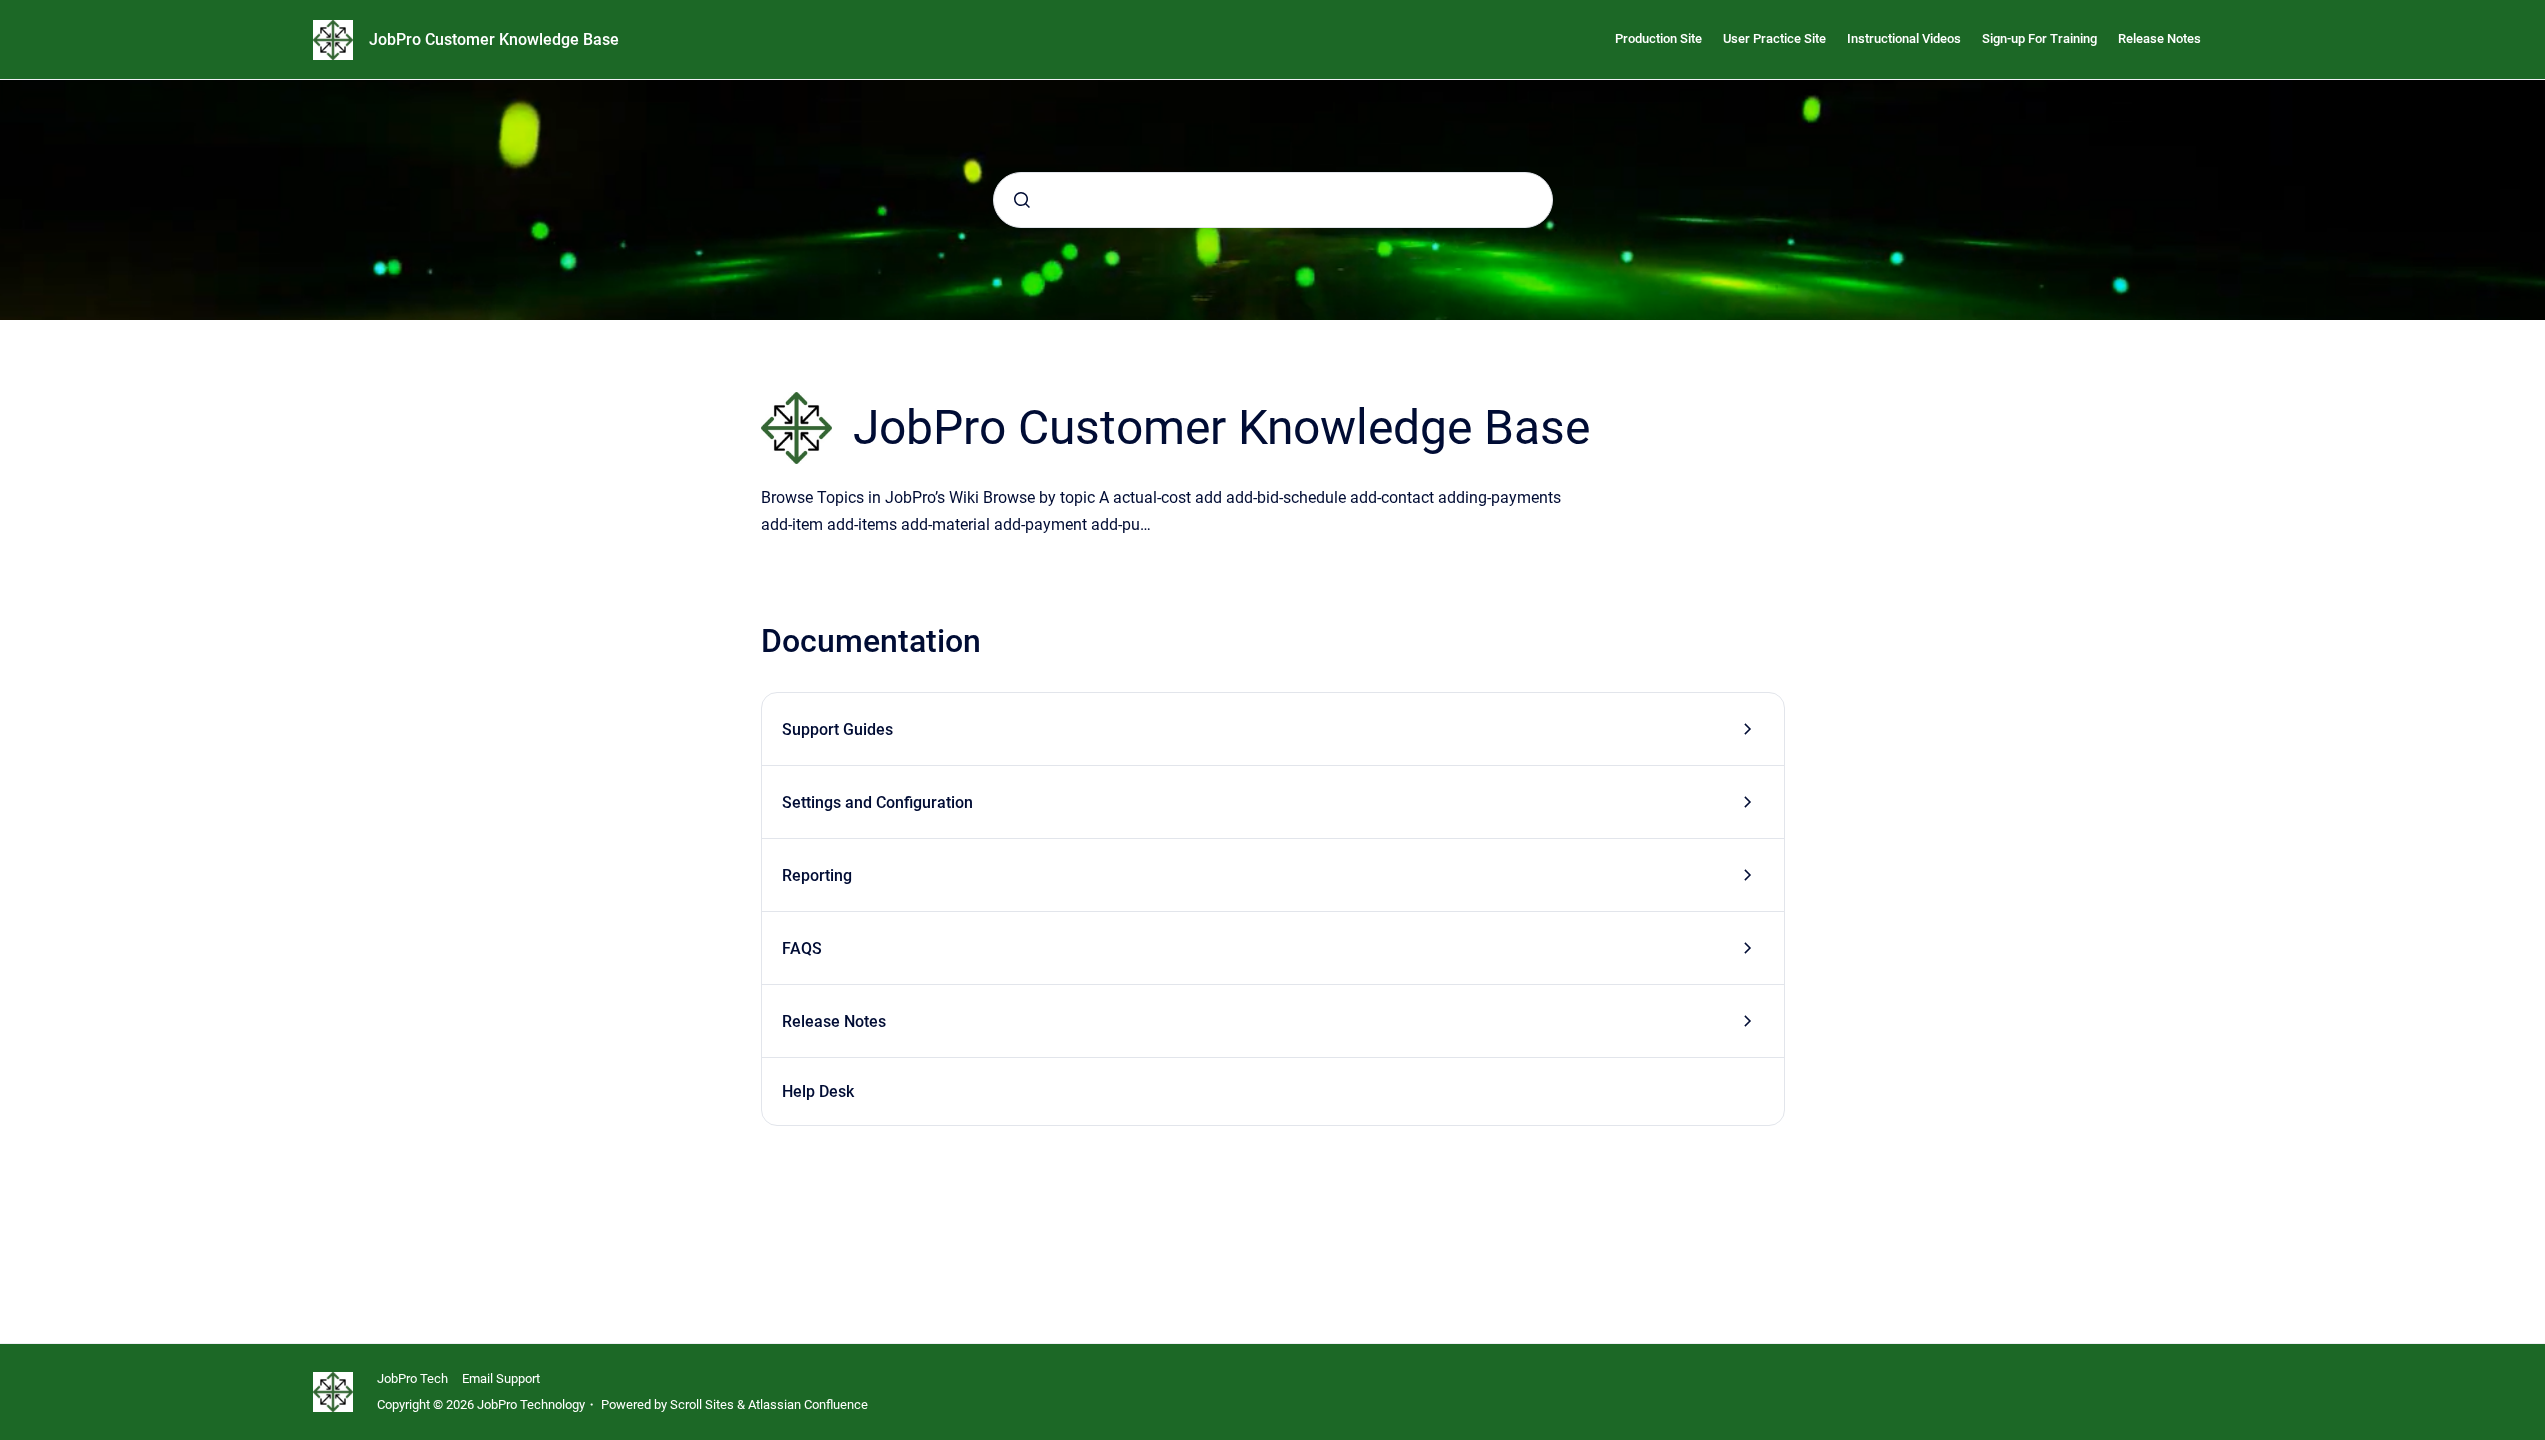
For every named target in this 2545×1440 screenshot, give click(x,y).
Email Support (501, 1378)
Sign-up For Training (2039, 38)
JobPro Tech (412, 1378)
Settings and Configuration (877, 802)
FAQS (802, 948)
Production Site (1658, 38)
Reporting (817, 875)
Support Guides (837, 729)
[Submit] (1022, 200)
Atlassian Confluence (808, 1404)
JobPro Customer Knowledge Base (494, 39)
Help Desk (818, 1091)
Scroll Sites (702, 1404)
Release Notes (2159, 38)
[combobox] (1273, 200)
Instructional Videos (1904, 38)
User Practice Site (1774, 38)
